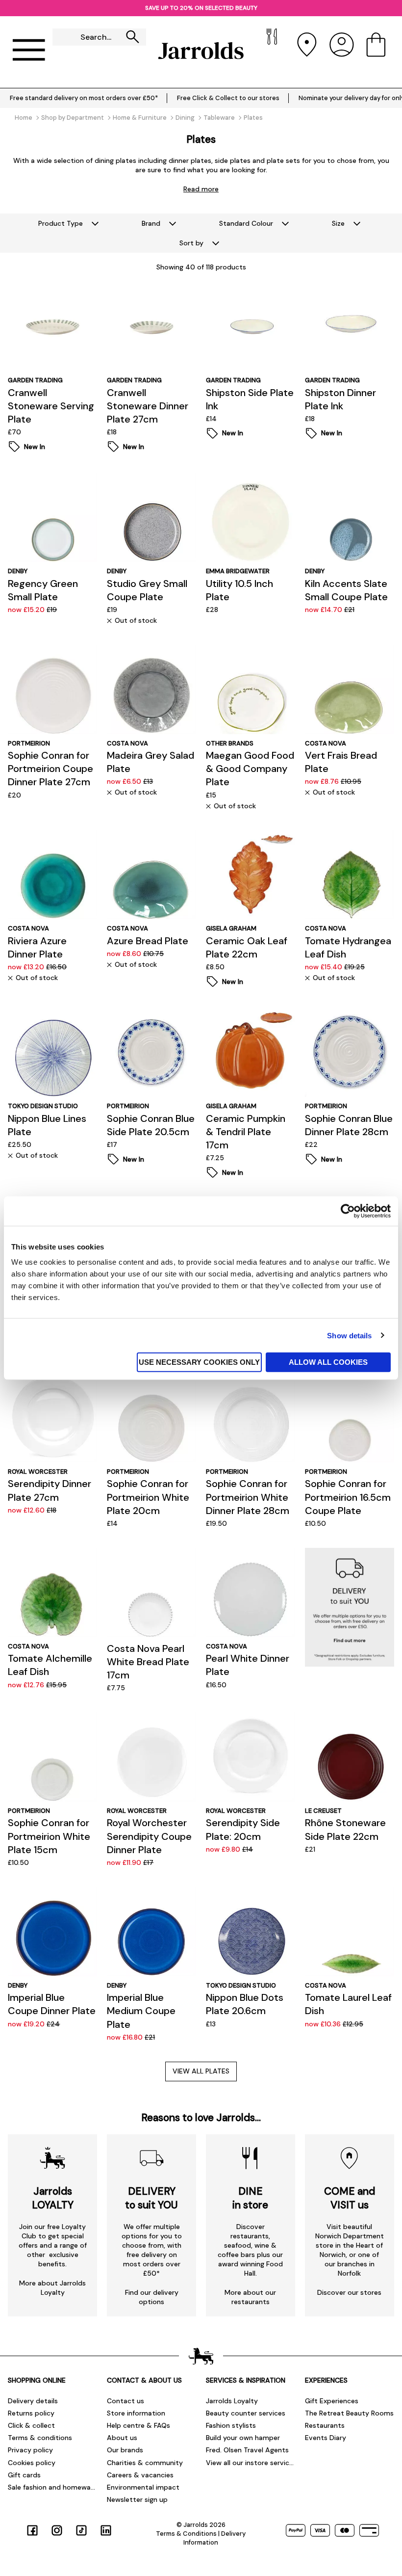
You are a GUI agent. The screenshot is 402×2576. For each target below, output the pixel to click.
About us (122, 2438)
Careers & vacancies (140, 2475)
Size (338, 223)
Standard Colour (246, 223)
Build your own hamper (243, 2438)
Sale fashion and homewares (52, 2487)
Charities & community (145, 2463)
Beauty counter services (246, 2413)
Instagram (57, 2530)
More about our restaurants (250, 2297)
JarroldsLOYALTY (53, 2198)
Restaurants (325, 2425)
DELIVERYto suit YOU (151, 2198)
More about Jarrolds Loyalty (52, 2288)
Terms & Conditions (186, 2534)
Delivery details (33, 2401)
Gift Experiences (332, 2401)
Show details (349, 1335)
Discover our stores (349, 2292)
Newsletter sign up (137, 2499)
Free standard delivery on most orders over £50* (84, 98)
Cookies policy (32, 2463)
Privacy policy (30, 2450)
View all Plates (201, 2071)
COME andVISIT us (350, 2198)
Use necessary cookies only (199, 1362)
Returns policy (31, 2413)
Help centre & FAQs (138, 2425)
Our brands (125, 2450)
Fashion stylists (231, 2425)
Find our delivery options (152, 2297)
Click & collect (31, 2425)
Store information (136, 2413)
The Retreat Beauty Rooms (349, 2413)
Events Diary (326, 2438)
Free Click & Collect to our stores (228, 98)
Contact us (126, 2401)
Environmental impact (143, 2487)
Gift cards (24, 2475)
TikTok (81, 2530)
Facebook (32, 2530)
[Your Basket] (376, 51)
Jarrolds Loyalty (232, 2401)
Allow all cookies (328, 1362)
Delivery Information (214, 2538)
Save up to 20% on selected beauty (201, 8)
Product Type (61, 223)
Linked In (106, 2530)
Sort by (191, 243)
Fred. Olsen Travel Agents (247, 2450)
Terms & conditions (40, 2438)
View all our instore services (251, 2463)
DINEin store (250, 2198)
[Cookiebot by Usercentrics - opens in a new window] (348, 1211)
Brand (151, 223)
